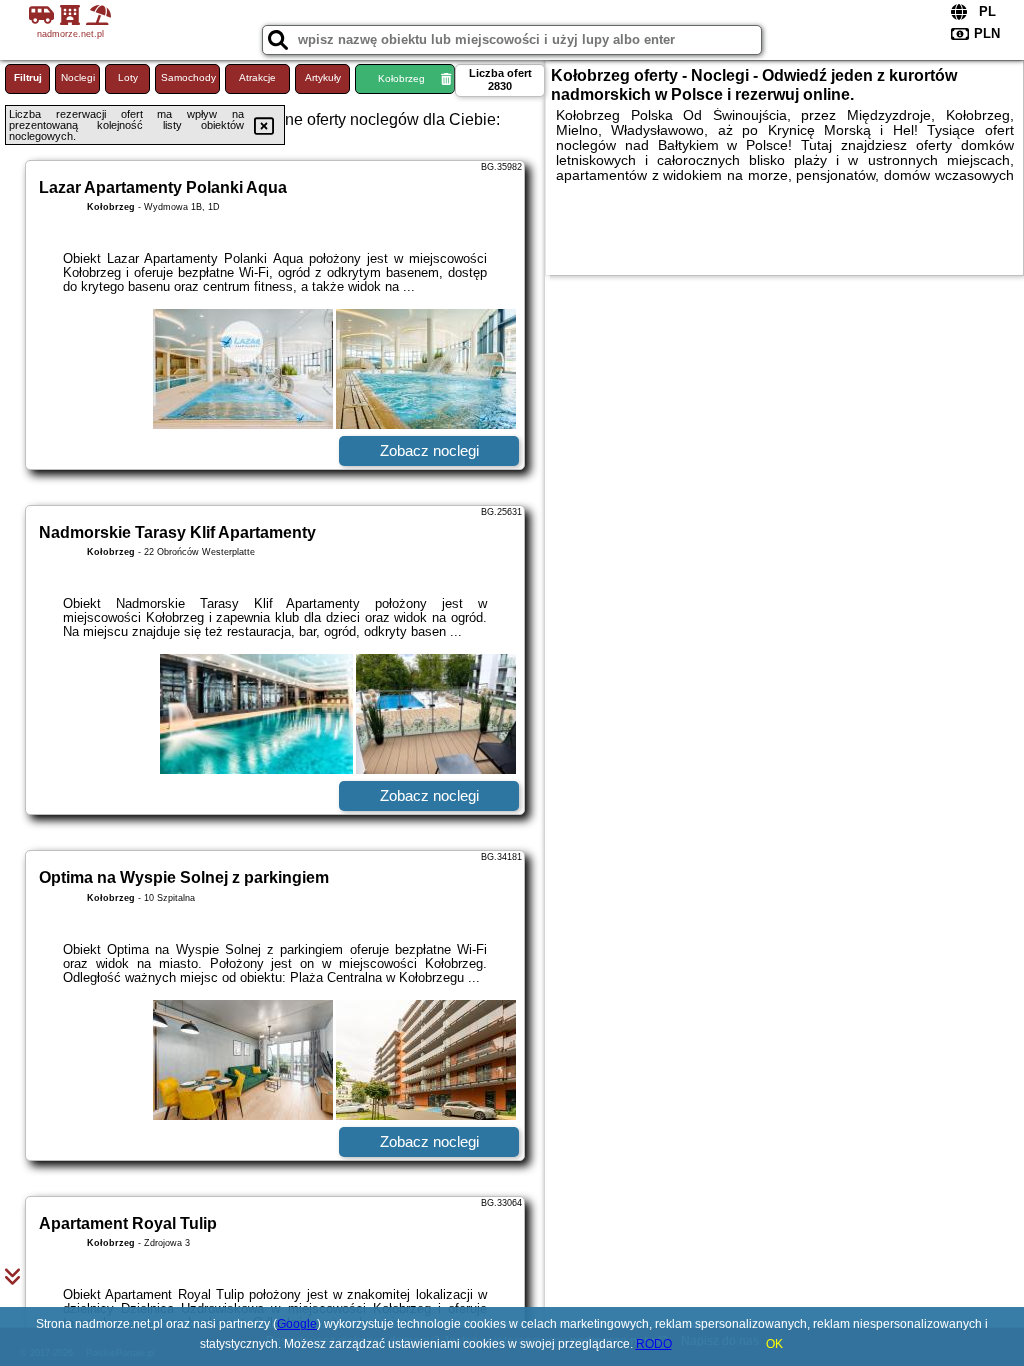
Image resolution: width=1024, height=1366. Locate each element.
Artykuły (323, 77)
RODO (654, 1344)
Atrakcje (257, 77)
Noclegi (78, 77)
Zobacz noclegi (429, 450)
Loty (128, 77)
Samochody (188, 77)
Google (297, 1324)
